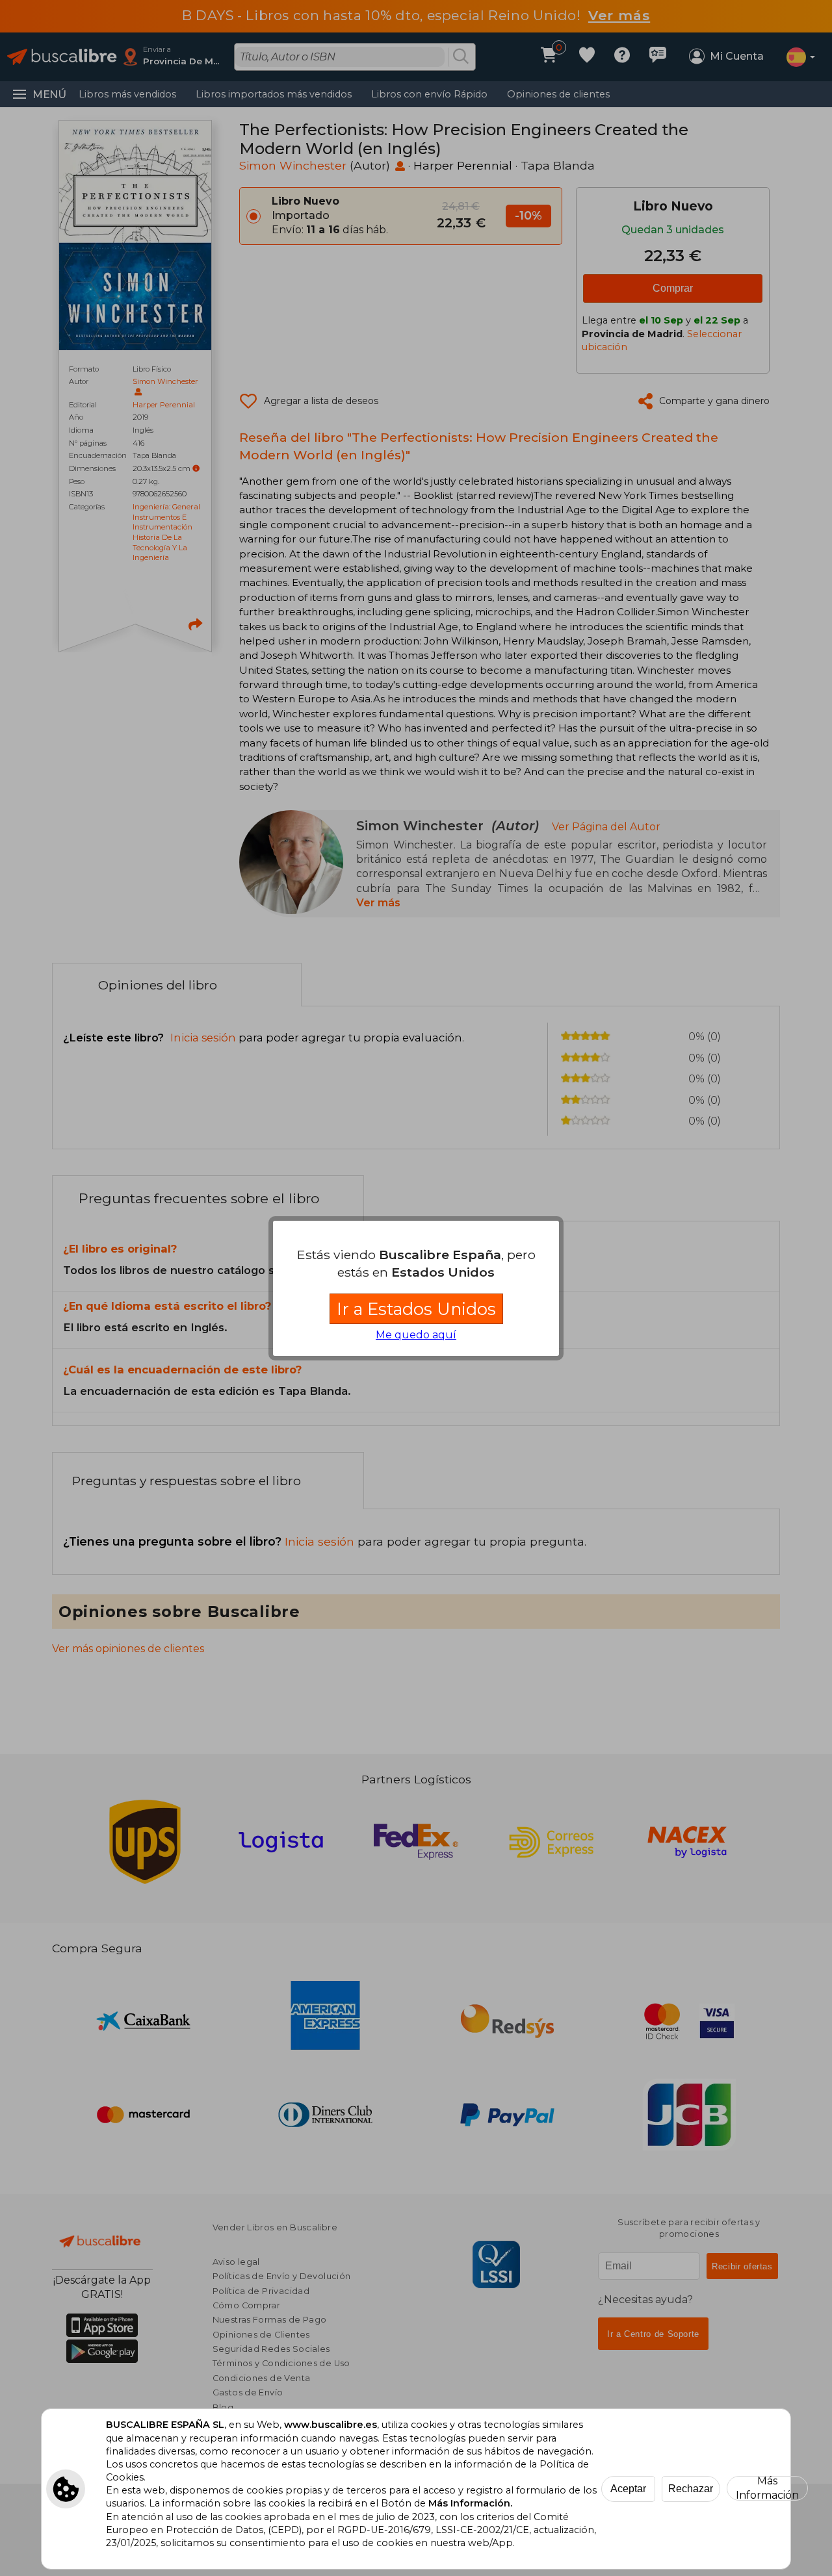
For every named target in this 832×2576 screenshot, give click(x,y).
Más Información (767, 2488)
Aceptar (628, 2489)
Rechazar (691, 2489)
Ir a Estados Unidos (416, 1309)
